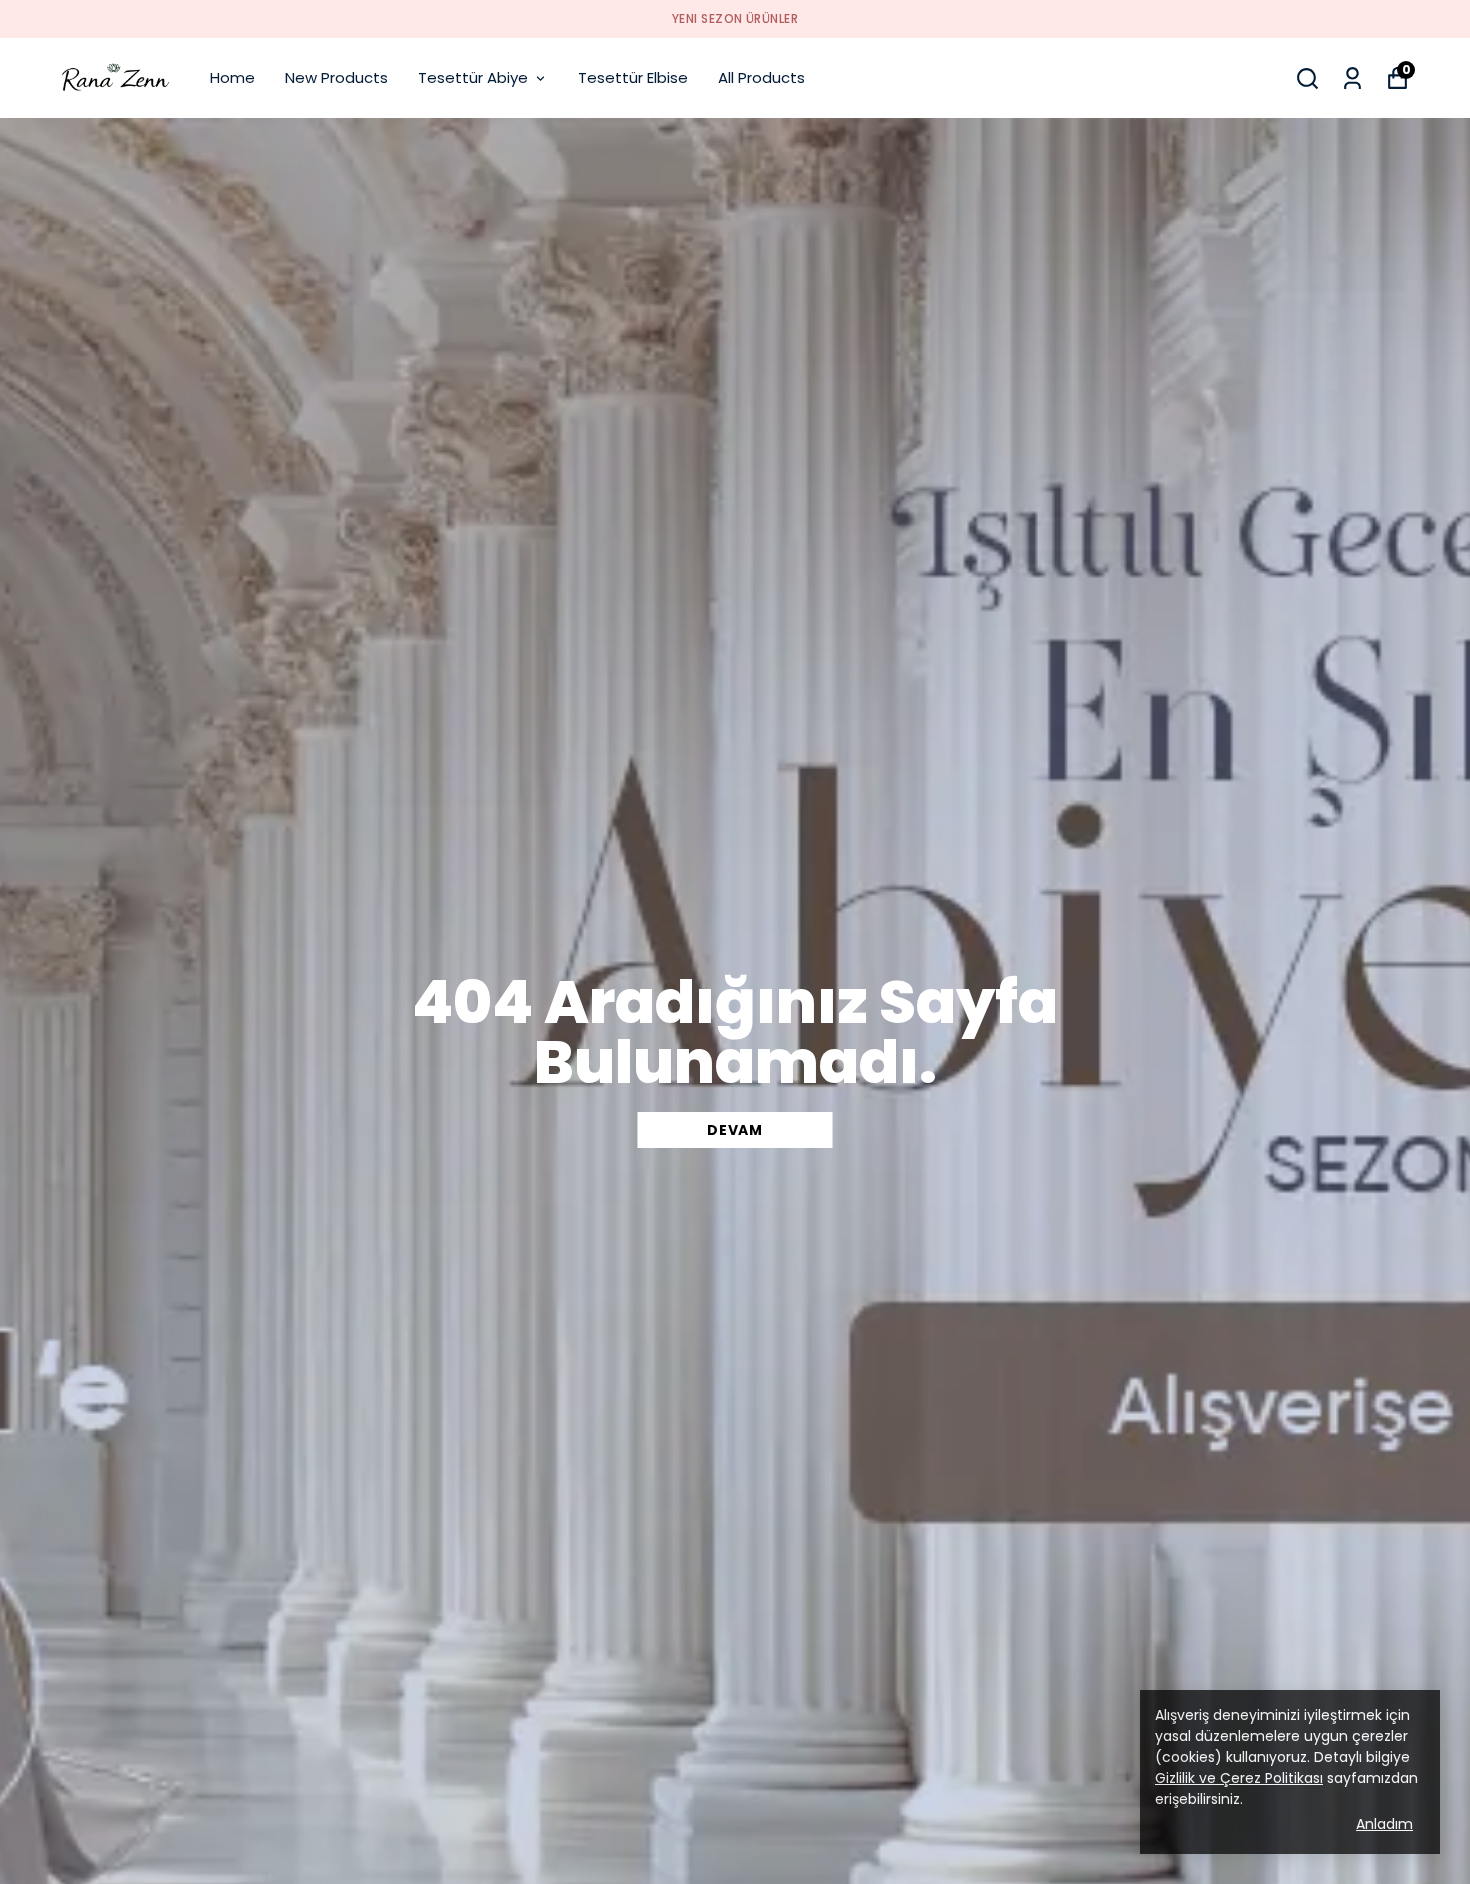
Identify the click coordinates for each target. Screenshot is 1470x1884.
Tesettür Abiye (473, 77)
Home (232, 77)
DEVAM (735, 1130)
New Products (336, 77)
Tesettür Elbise (633, 77)
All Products (761, 77)
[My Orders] (1352, 78)
